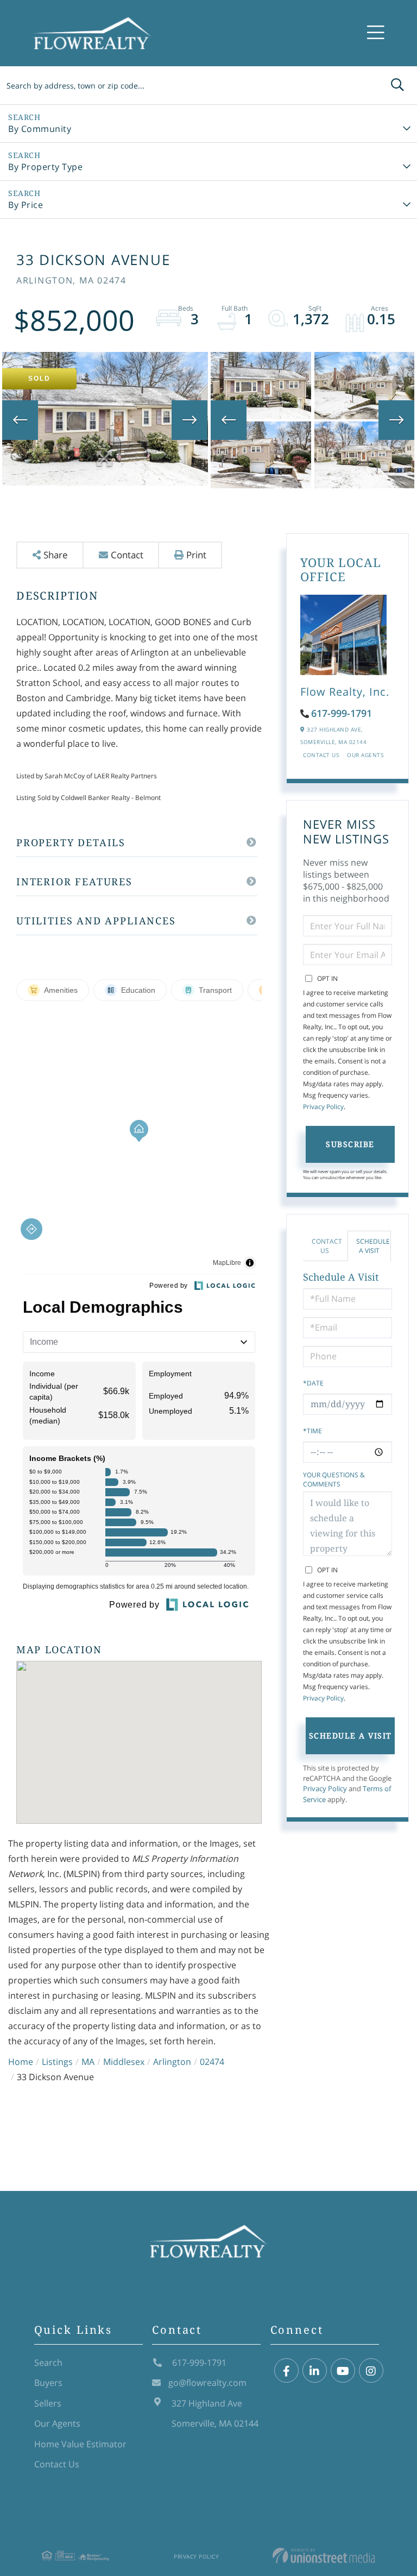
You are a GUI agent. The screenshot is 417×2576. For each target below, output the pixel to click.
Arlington (172, 2062)
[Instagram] (371, 2371)
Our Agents (365, 755)
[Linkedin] (315, 2371)
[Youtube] (343, 2371)
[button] (397, 85)
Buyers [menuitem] (48, 2383)
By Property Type (45, 167)
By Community (40, 129)
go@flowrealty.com (207, 2383)
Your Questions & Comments (334, 1479)
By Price (26, 205)
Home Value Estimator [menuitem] (80, 2444)
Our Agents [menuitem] (57, 2423)
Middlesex (124, 2062)
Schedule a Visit (373, 1246)
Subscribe (350, 1144)
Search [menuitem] (48, 2363)
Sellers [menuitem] (48, 2403)
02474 (212, 2062)
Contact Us (321, 755)
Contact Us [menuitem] (57, 2464)
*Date (313, 1383)
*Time (312, 1431)
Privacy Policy (323, 1107)
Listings (57, 2062)
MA (88, 2062)
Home (21, 2062)
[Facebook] (286, 2371)
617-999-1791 (342, 713)
